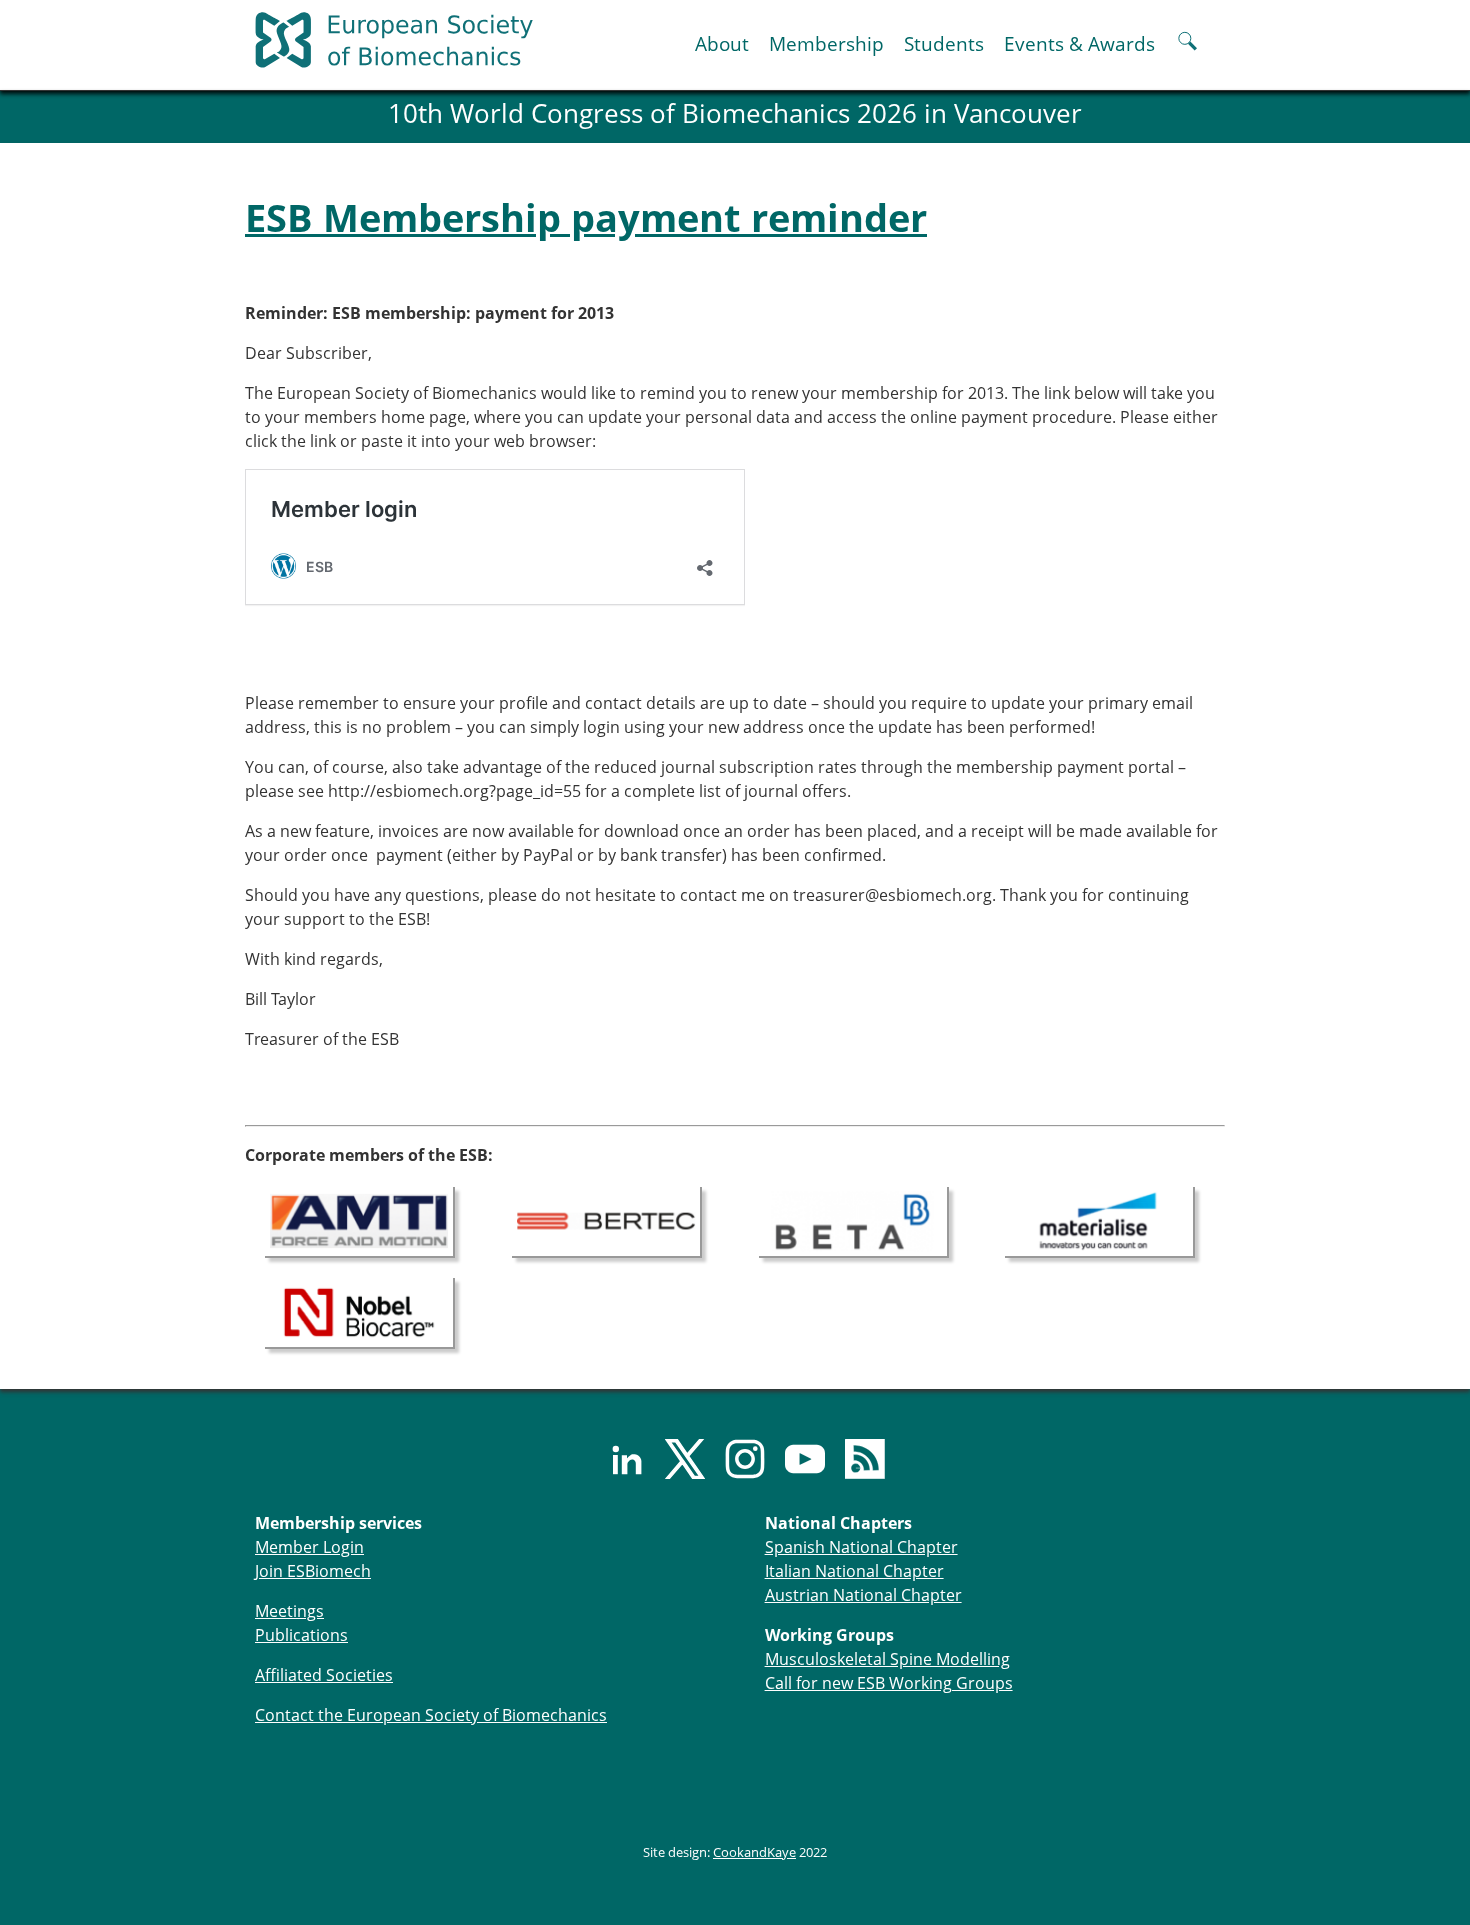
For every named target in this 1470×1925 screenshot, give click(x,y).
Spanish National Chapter (861, 1547)
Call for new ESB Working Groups (889, 1683)
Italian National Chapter (854, 1571)
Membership (826, 43)
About (722, 43)
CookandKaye (754, 1852)
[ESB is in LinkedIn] (615, 1459)
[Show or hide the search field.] (1187, 43)
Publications (301, 1635)
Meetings (289, 1611)
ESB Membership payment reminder (586, 217)
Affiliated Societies (324, 1675)
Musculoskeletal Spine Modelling (887, 1659)
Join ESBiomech (313, 1571)
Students (944, 43)
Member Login (309, 1547)
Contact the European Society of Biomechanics (431, 1715)
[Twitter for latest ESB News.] (675, 1459)
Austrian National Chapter (863, 1595)
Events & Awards (1079, 43)
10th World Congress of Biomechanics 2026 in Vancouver (735, 113)
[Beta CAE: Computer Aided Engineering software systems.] (854, 1220)
